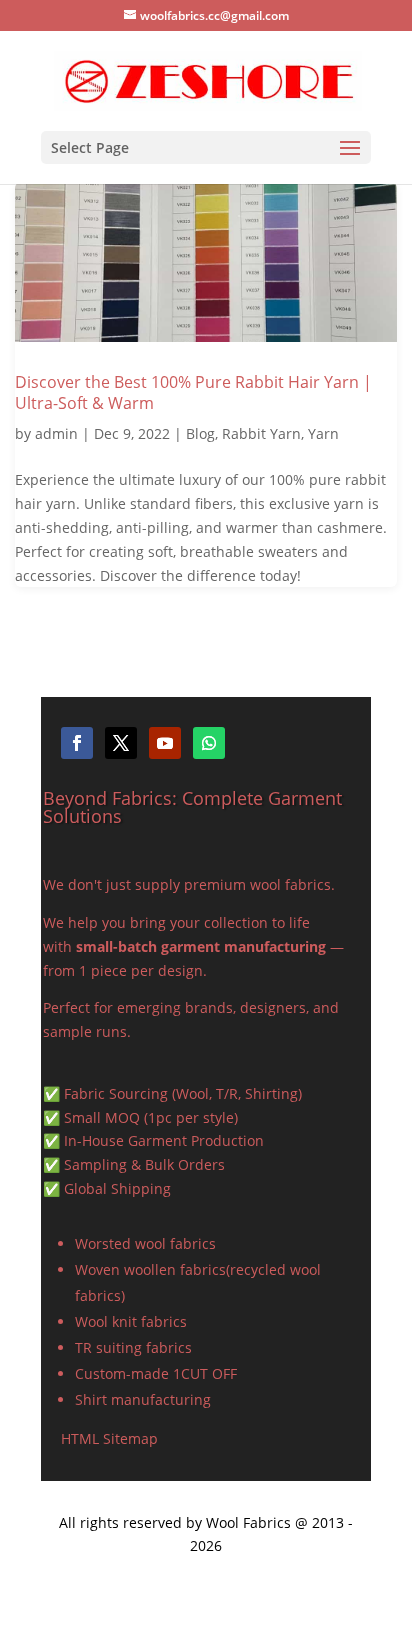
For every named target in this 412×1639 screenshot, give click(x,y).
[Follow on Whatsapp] (209, 743)
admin (56, 433)
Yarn (323, 433)
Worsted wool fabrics (145, 1243)
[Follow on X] (121, 743)
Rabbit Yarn (261, 433)
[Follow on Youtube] (165, 743)
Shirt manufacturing (143, 1399)
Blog (200, 433)
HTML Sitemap (109, 1438)
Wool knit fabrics (131, 1321)
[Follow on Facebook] (77, 743)
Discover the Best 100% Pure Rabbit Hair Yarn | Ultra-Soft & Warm (193, 392)
